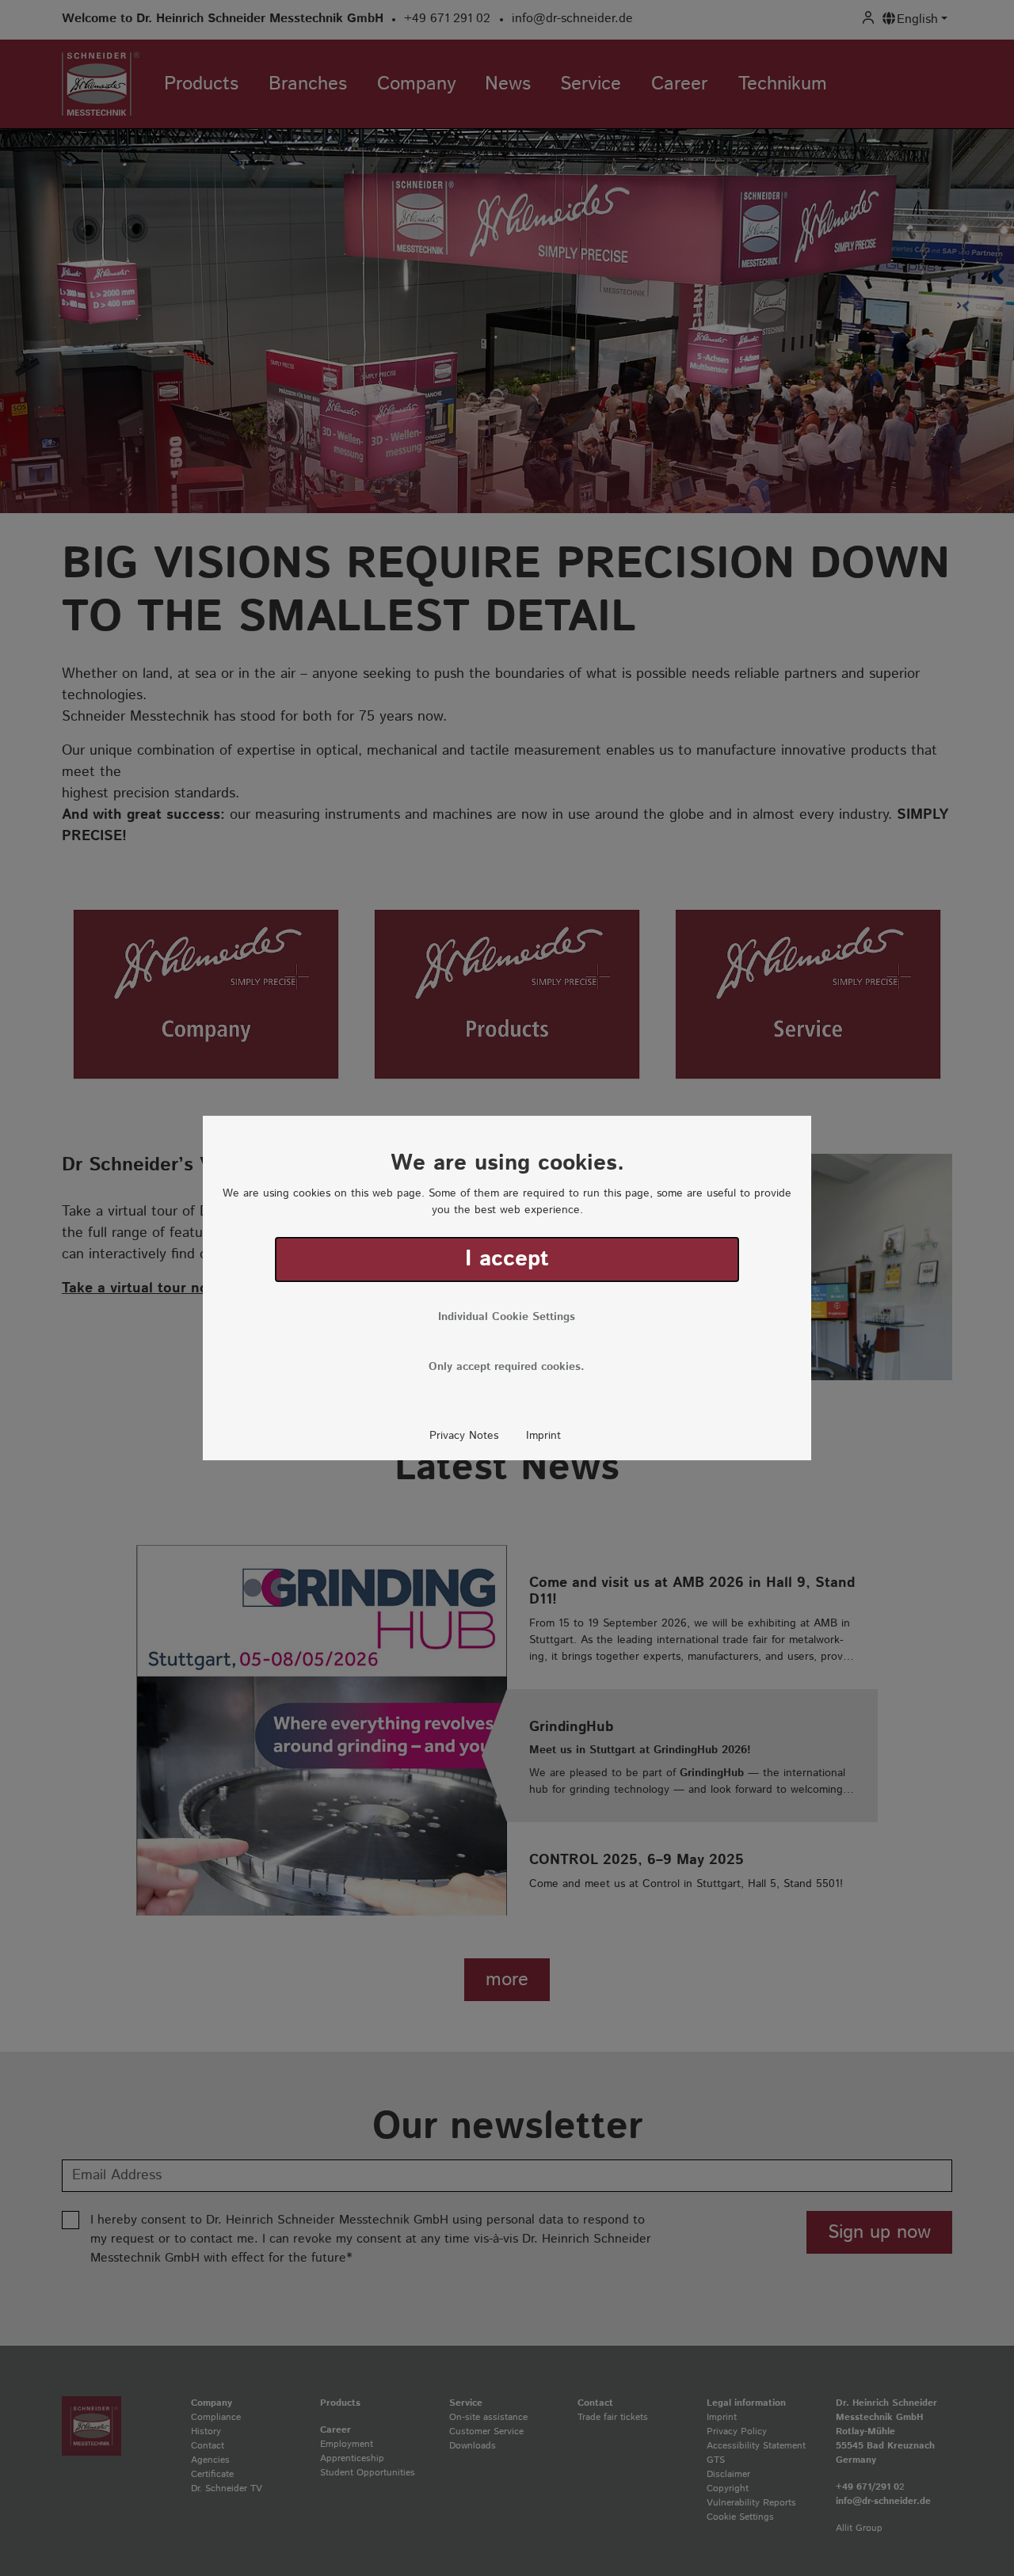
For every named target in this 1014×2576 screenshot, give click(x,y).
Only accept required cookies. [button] (507, 1367)
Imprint (543, 1436)
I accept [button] (507, 1259)
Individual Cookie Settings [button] (507, 1317)
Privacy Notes (464, 1436)
